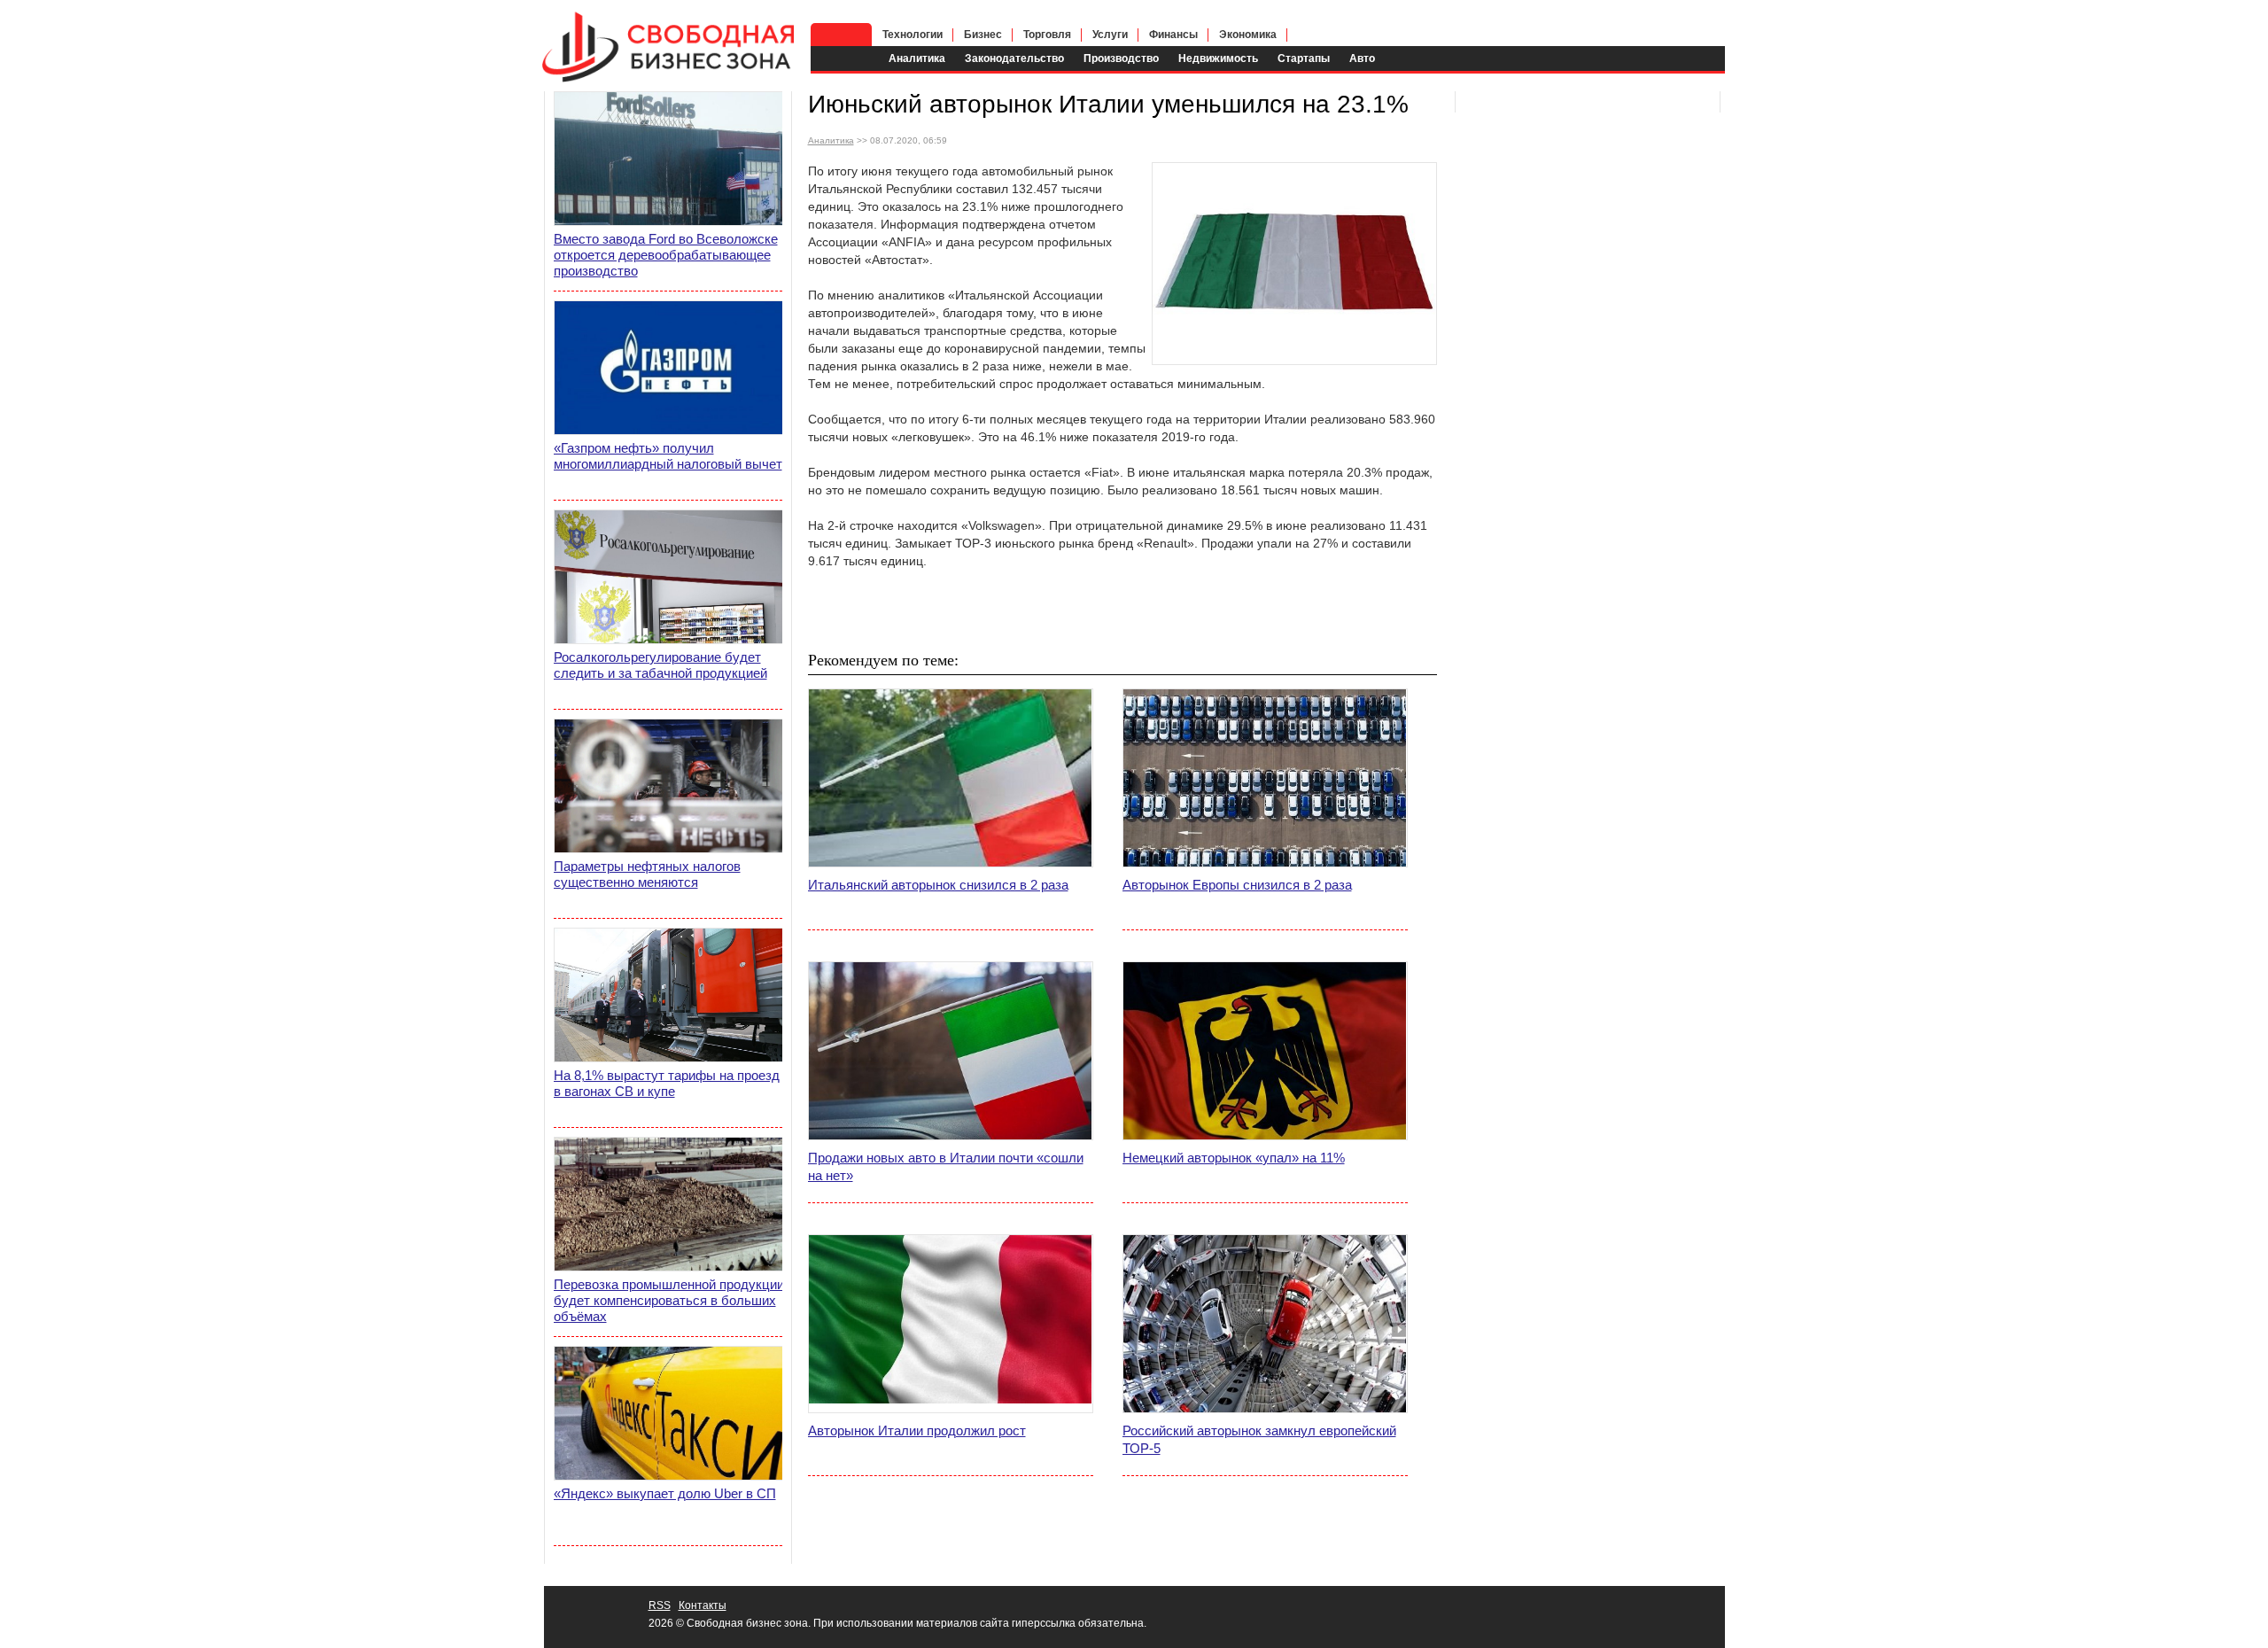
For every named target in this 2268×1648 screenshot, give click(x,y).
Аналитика (917, 58)
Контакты (703, 1605)
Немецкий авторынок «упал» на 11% (1234, 1158)
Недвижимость (1218, 58)
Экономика (1248, 35)
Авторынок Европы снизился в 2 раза (1237, 885)
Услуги (1110, 35)
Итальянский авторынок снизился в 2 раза (938, 885)
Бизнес (983, 35)
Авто (1362, 58)
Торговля (1047, 35)
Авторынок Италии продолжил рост (917, 1430)
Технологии (913, 35)
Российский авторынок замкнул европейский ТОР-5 (1259, 1439)
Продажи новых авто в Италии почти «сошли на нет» (946, 1166)
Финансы (1173, 35)
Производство (1121, 58)
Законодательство (1014, 58)
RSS (660, 1605)
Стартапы (1304, 58)
